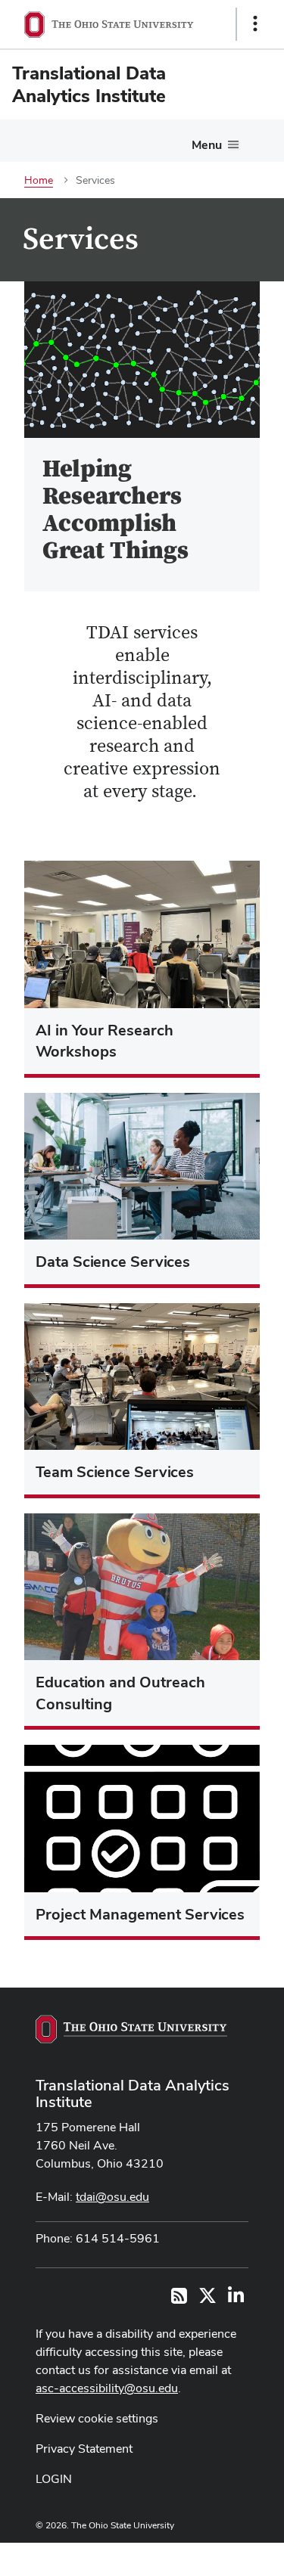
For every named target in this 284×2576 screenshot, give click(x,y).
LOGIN (54, 2479)
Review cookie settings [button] (97, 2418)
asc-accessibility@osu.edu (107, 2388)
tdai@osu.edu (112, 2197)
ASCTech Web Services (201, 2556)
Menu (207, 145)
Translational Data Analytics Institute (133, 2093)
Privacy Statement (84, 2449)
